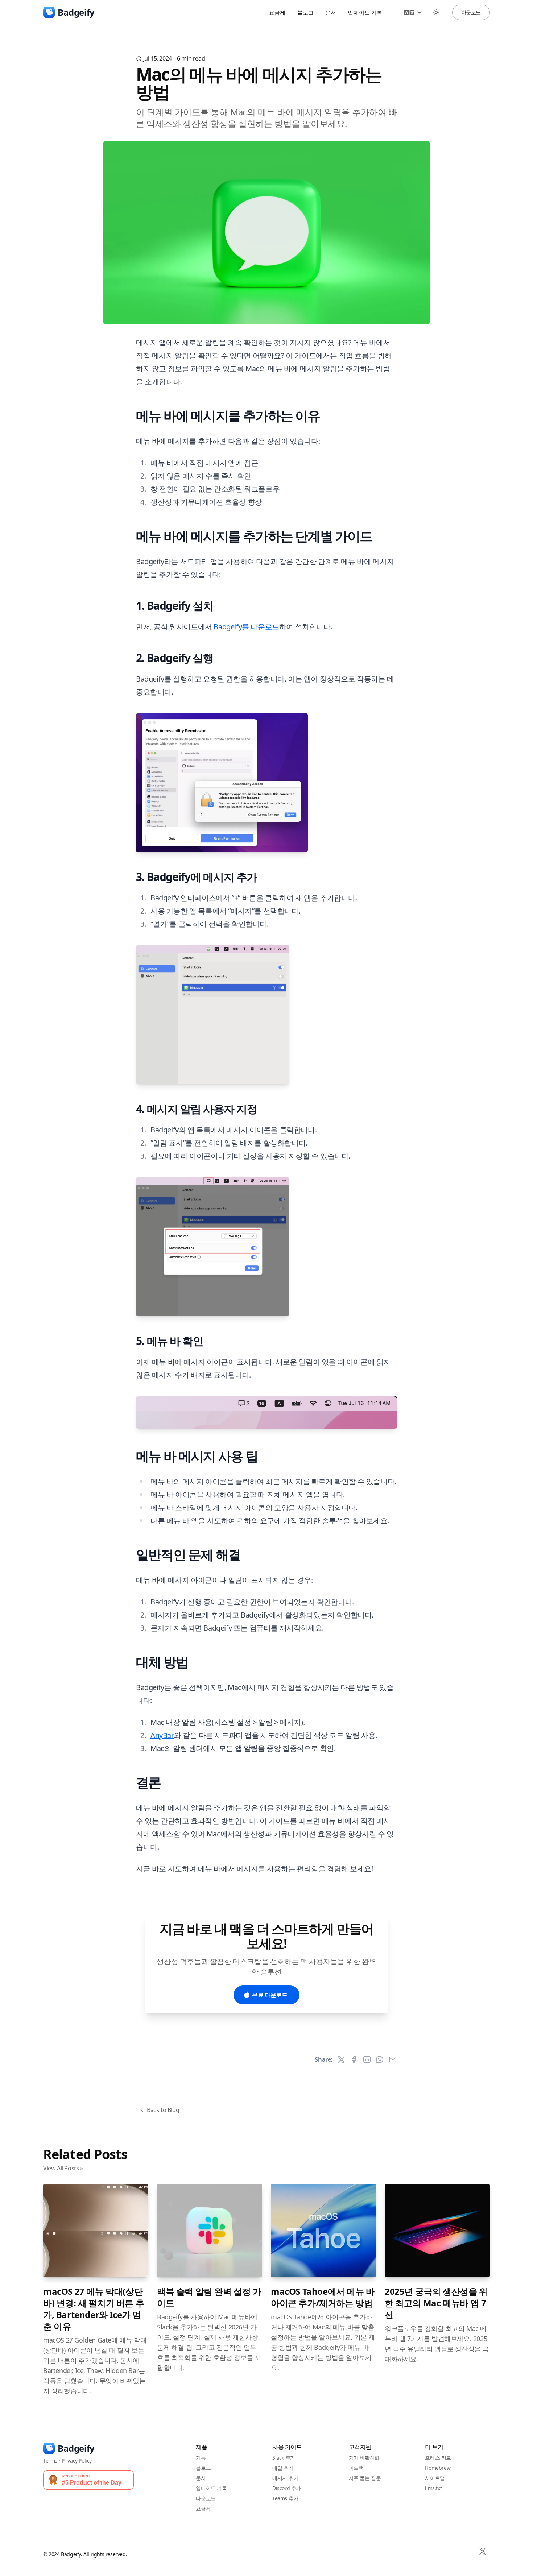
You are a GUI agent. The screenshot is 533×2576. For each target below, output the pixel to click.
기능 (201, 2458)
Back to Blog (163, 2110)
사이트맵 (435, 2478)
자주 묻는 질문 (365, 2478)
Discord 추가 (287, 2488)
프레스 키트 (438, 2458)
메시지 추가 (285, 2478)
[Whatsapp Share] (380, 2059)
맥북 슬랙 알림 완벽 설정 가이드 (209, 2297)
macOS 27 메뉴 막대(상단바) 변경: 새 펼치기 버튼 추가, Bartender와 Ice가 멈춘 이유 (94, 2309)
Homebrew (438, 2468)
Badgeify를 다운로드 (246, 627)
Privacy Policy (77, 2461)
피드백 (356, 2468)
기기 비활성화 (364, 2458)
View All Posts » (63, 2168)
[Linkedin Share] (367, 2059)
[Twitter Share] (341, 2059)
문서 (331, 12)
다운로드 (471, 12)
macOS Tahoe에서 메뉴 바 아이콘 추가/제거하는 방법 (323, 2297)
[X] (483, 2551)
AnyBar (162, 1735)
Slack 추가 (284, 2458)
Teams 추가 (285, 2498)
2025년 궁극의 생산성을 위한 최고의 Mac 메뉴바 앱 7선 (436, 2303)
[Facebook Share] (354, 2059)
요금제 (277, 12)
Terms (50, 2461)
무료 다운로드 (270, 1995)
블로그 (305, 12)
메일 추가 (283, 2468)
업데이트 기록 (365, 12)
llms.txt (433, 2488)
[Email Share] (393, 2059)
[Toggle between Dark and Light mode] (436, 12)
